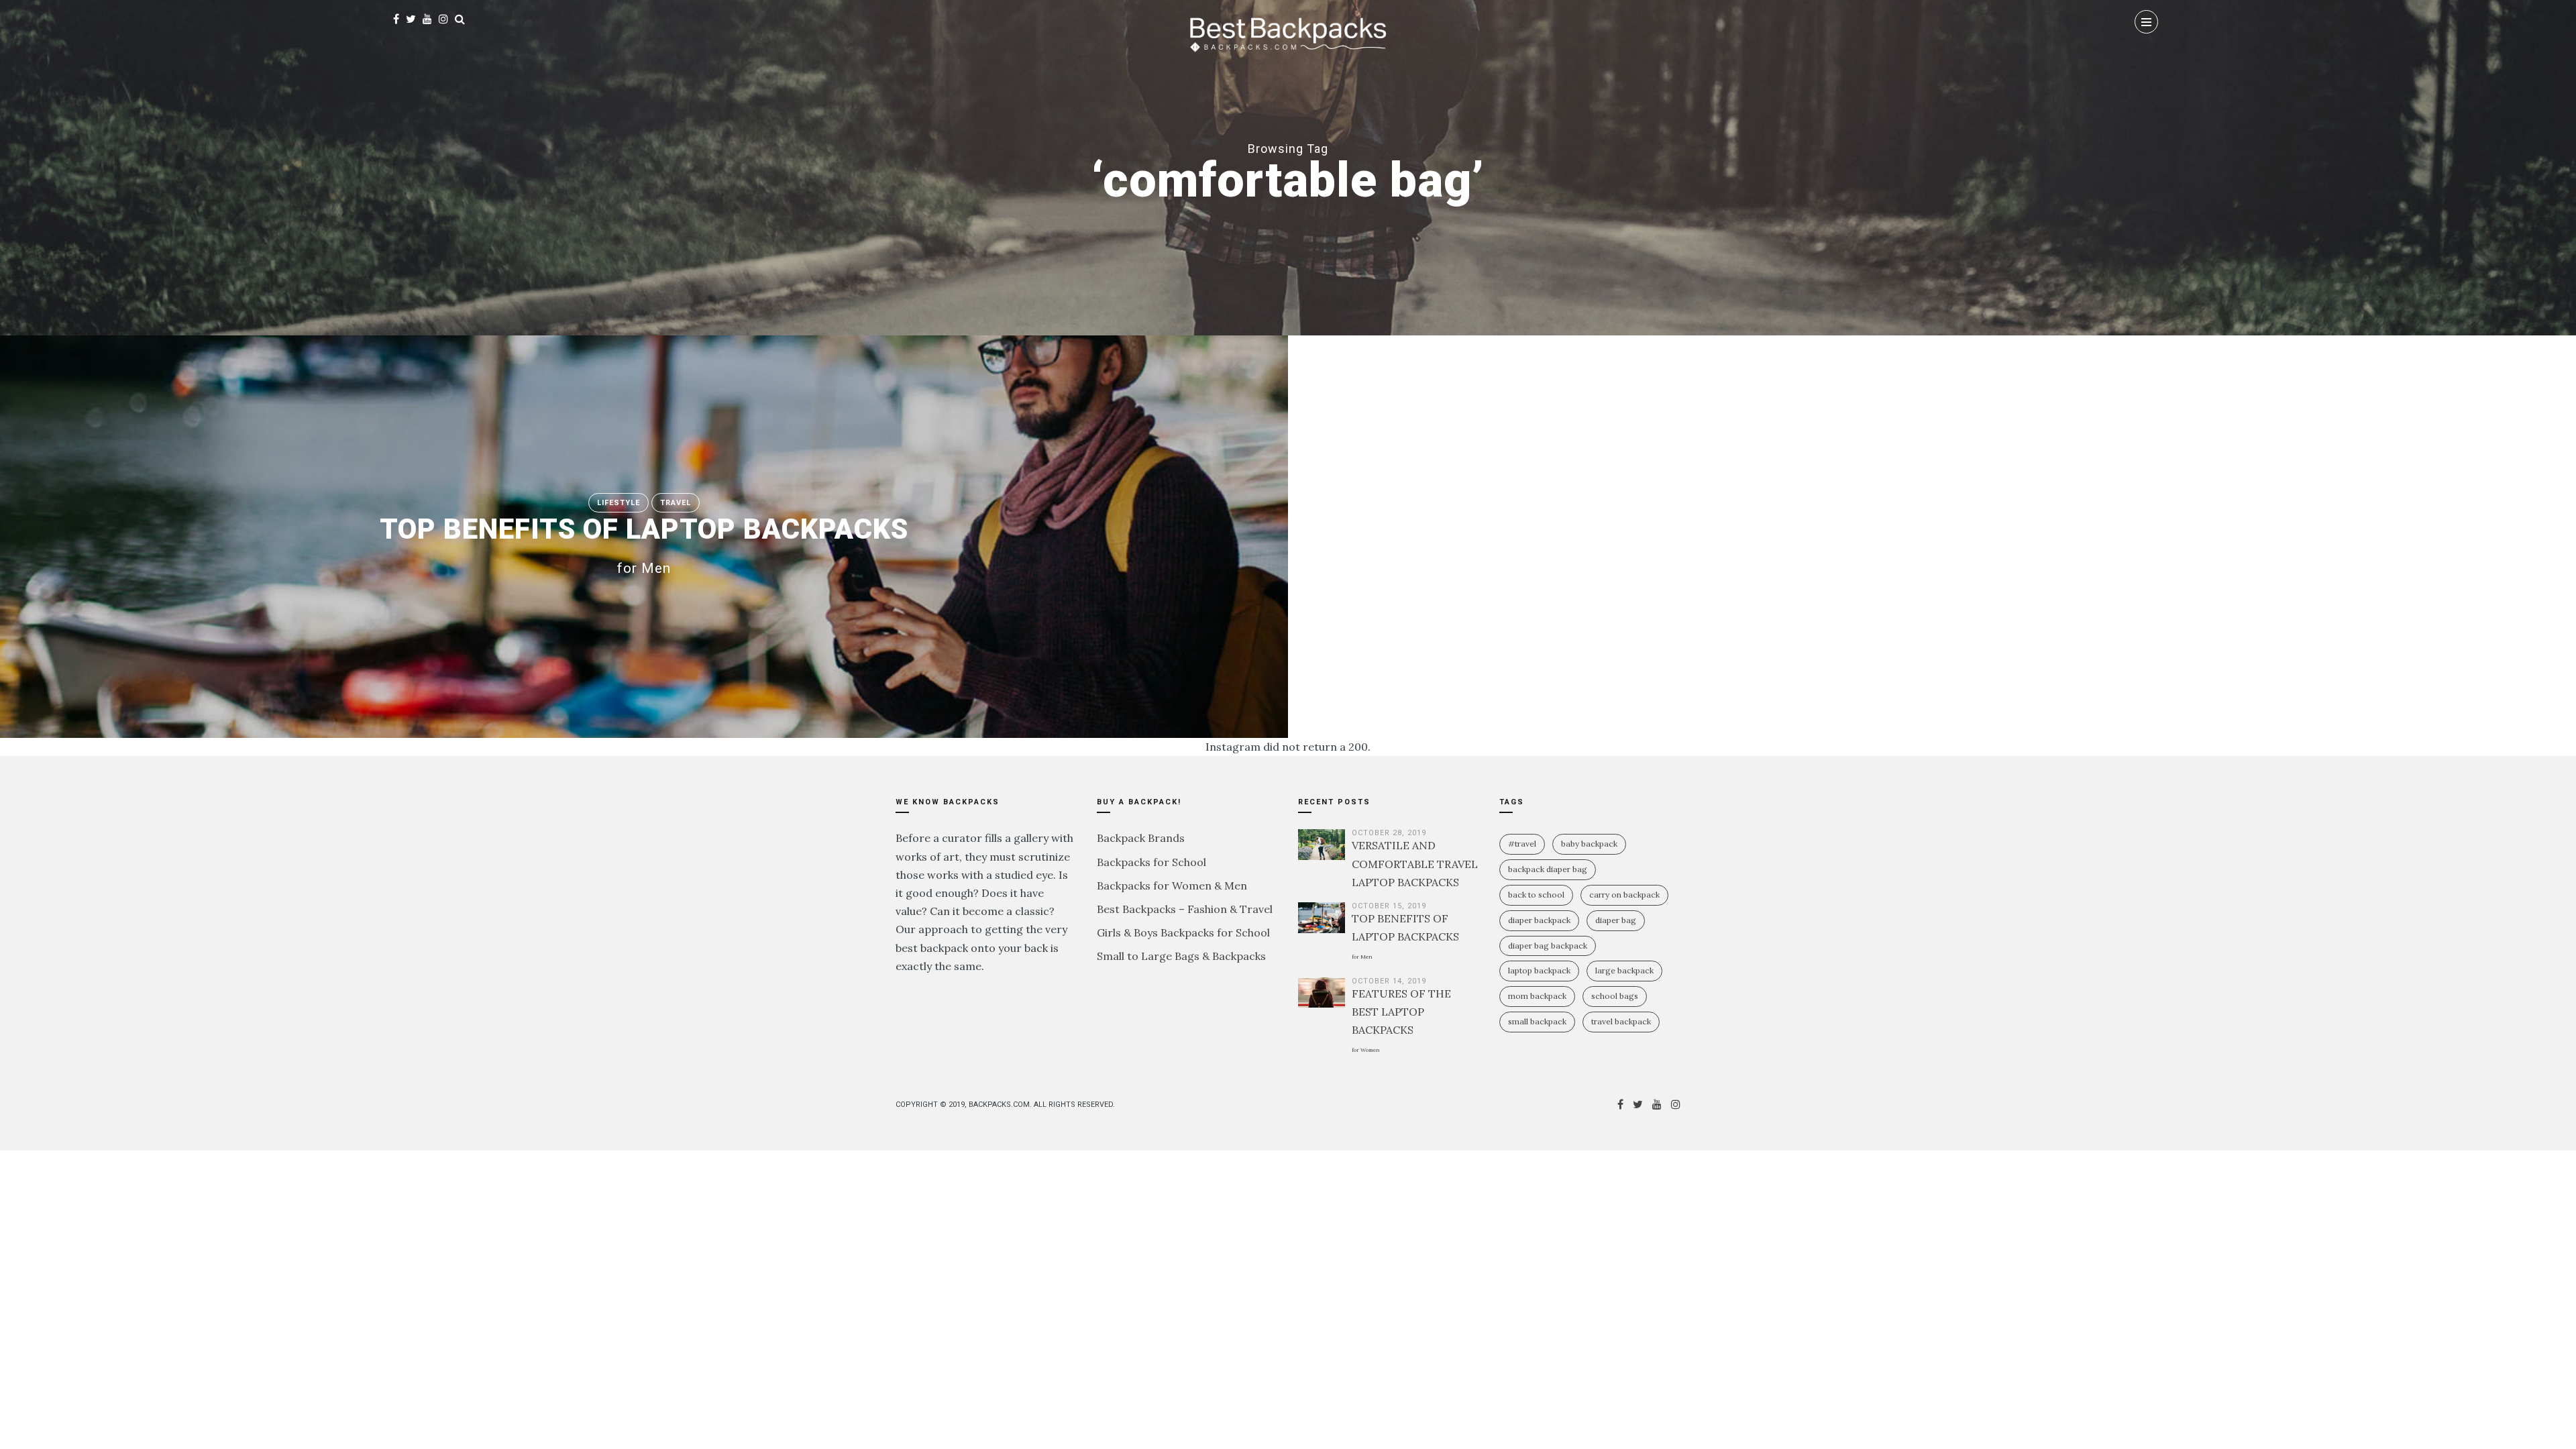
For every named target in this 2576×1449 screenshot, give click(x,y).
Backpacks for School (1151, 862)
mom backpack (1537, 996)
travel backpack (1621, 1021)
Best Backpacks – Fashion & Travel (1185, 909)
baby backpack (1589, 844)
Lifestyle (619, 503)
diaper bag (1616, 920)
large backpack (1624, 970)
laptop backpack (1539, 970)
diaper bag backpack (1548, 946)
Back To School (1536, 895)
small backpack (1537, 1021)
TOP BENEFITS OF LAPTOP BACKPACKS (644, 544)
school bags (1615, 996)
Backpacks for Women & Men (1172, 885)
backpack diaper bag (1548, 869)
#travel (1522, 844)
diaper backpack (1539, 920)
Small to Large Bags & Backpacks (1181, 956)
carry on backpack (1624, 895)
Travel (676, 503)
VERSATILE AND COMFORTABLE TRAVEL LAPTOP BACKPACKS (1415, 863)
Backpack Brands (1141, 838)
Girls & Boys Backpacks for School (1183, 932)
